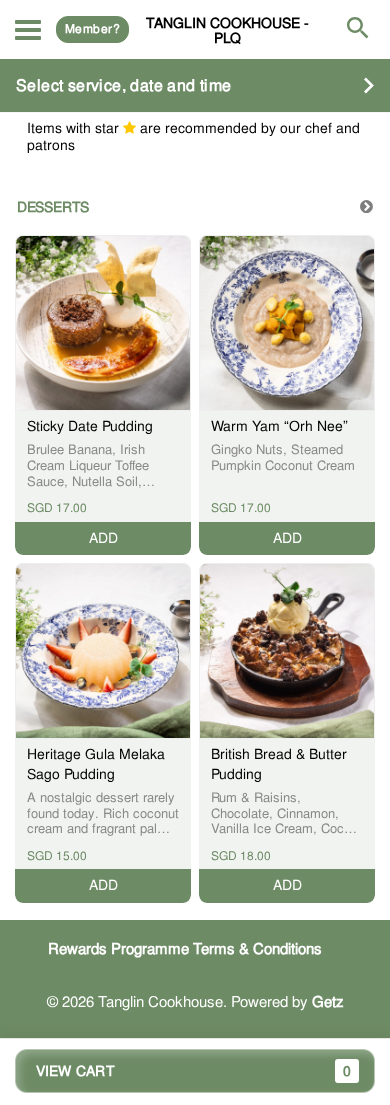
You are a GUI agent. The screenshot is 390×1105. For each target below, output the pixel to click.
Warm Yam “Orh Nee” (279, 426)
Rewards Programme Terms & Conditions (185, 949)
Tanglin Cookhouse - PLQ (227, 30)
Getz (328, 1002)
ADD (103, 538)
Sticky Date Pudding (90, 426)
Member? (92, 29)
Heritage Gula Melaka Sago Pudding (96, 764)
